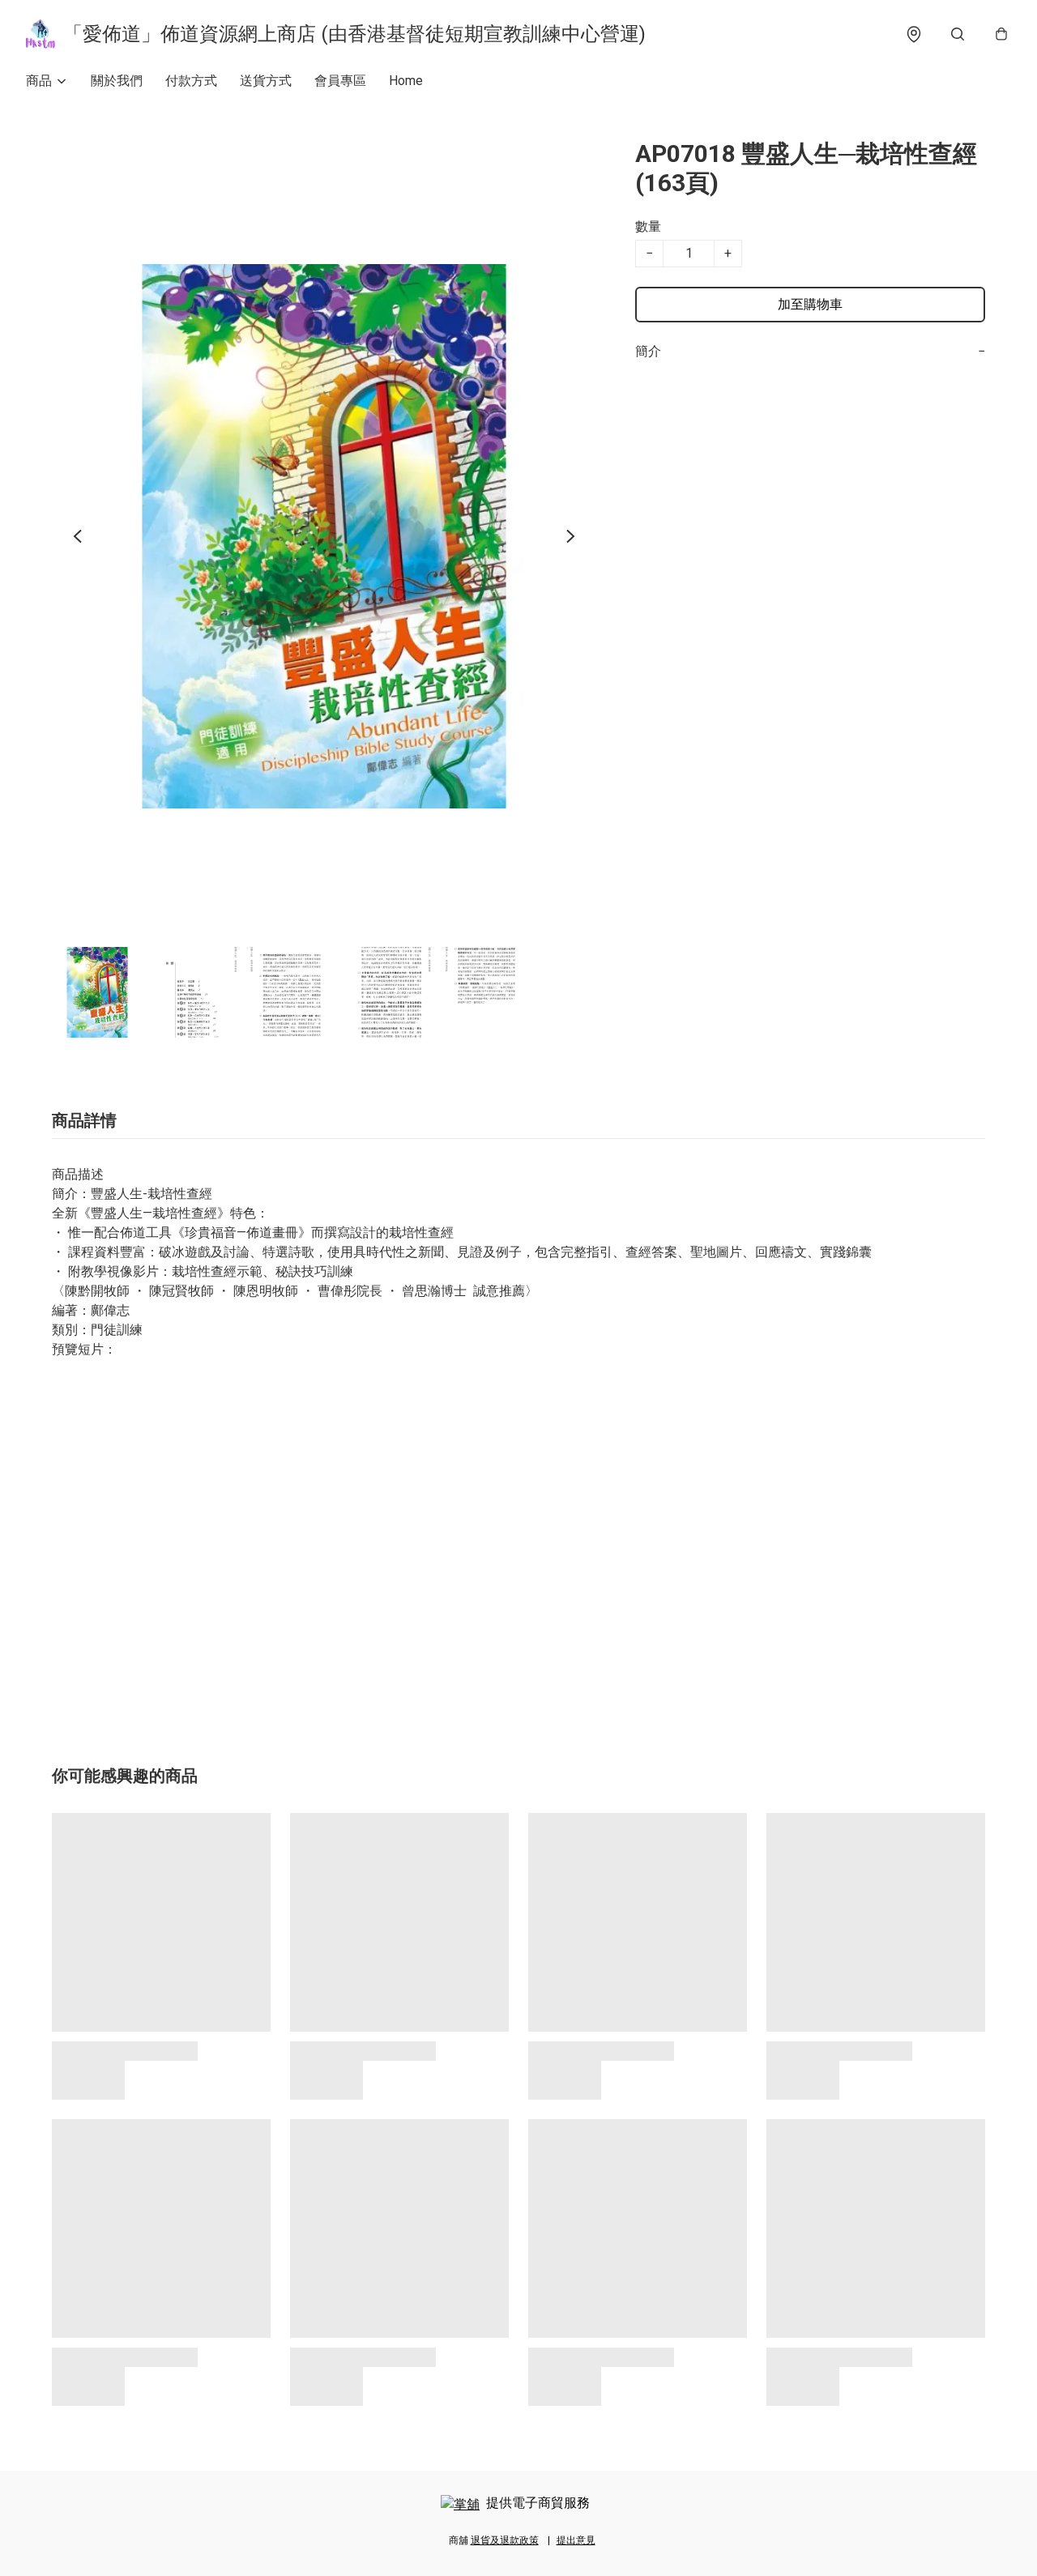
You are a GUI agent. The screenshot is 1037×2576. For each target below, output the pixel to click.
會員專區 (340, 81)
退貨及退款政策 (505, 2540)
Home (406, 81)
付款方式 (191, 81)
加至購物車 (810, 304)
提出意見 (576, 2540)
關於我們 (117, 81)
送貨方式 (266, 81)
